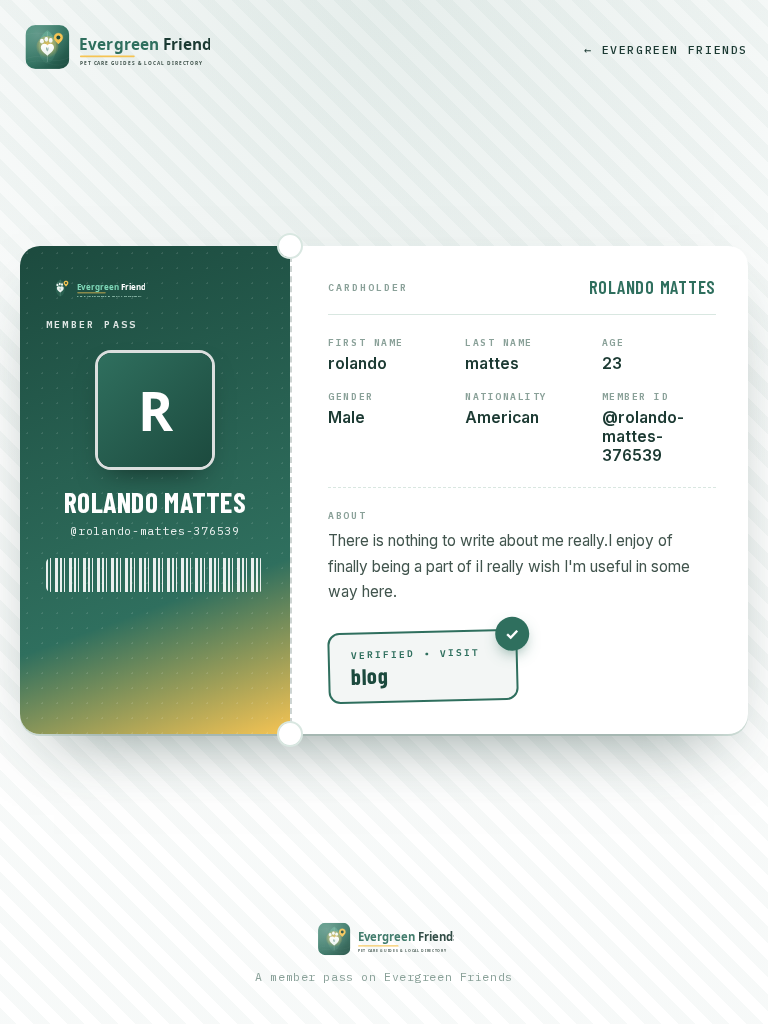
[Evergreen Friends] (115, 49)
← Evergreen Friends (666, 49)
